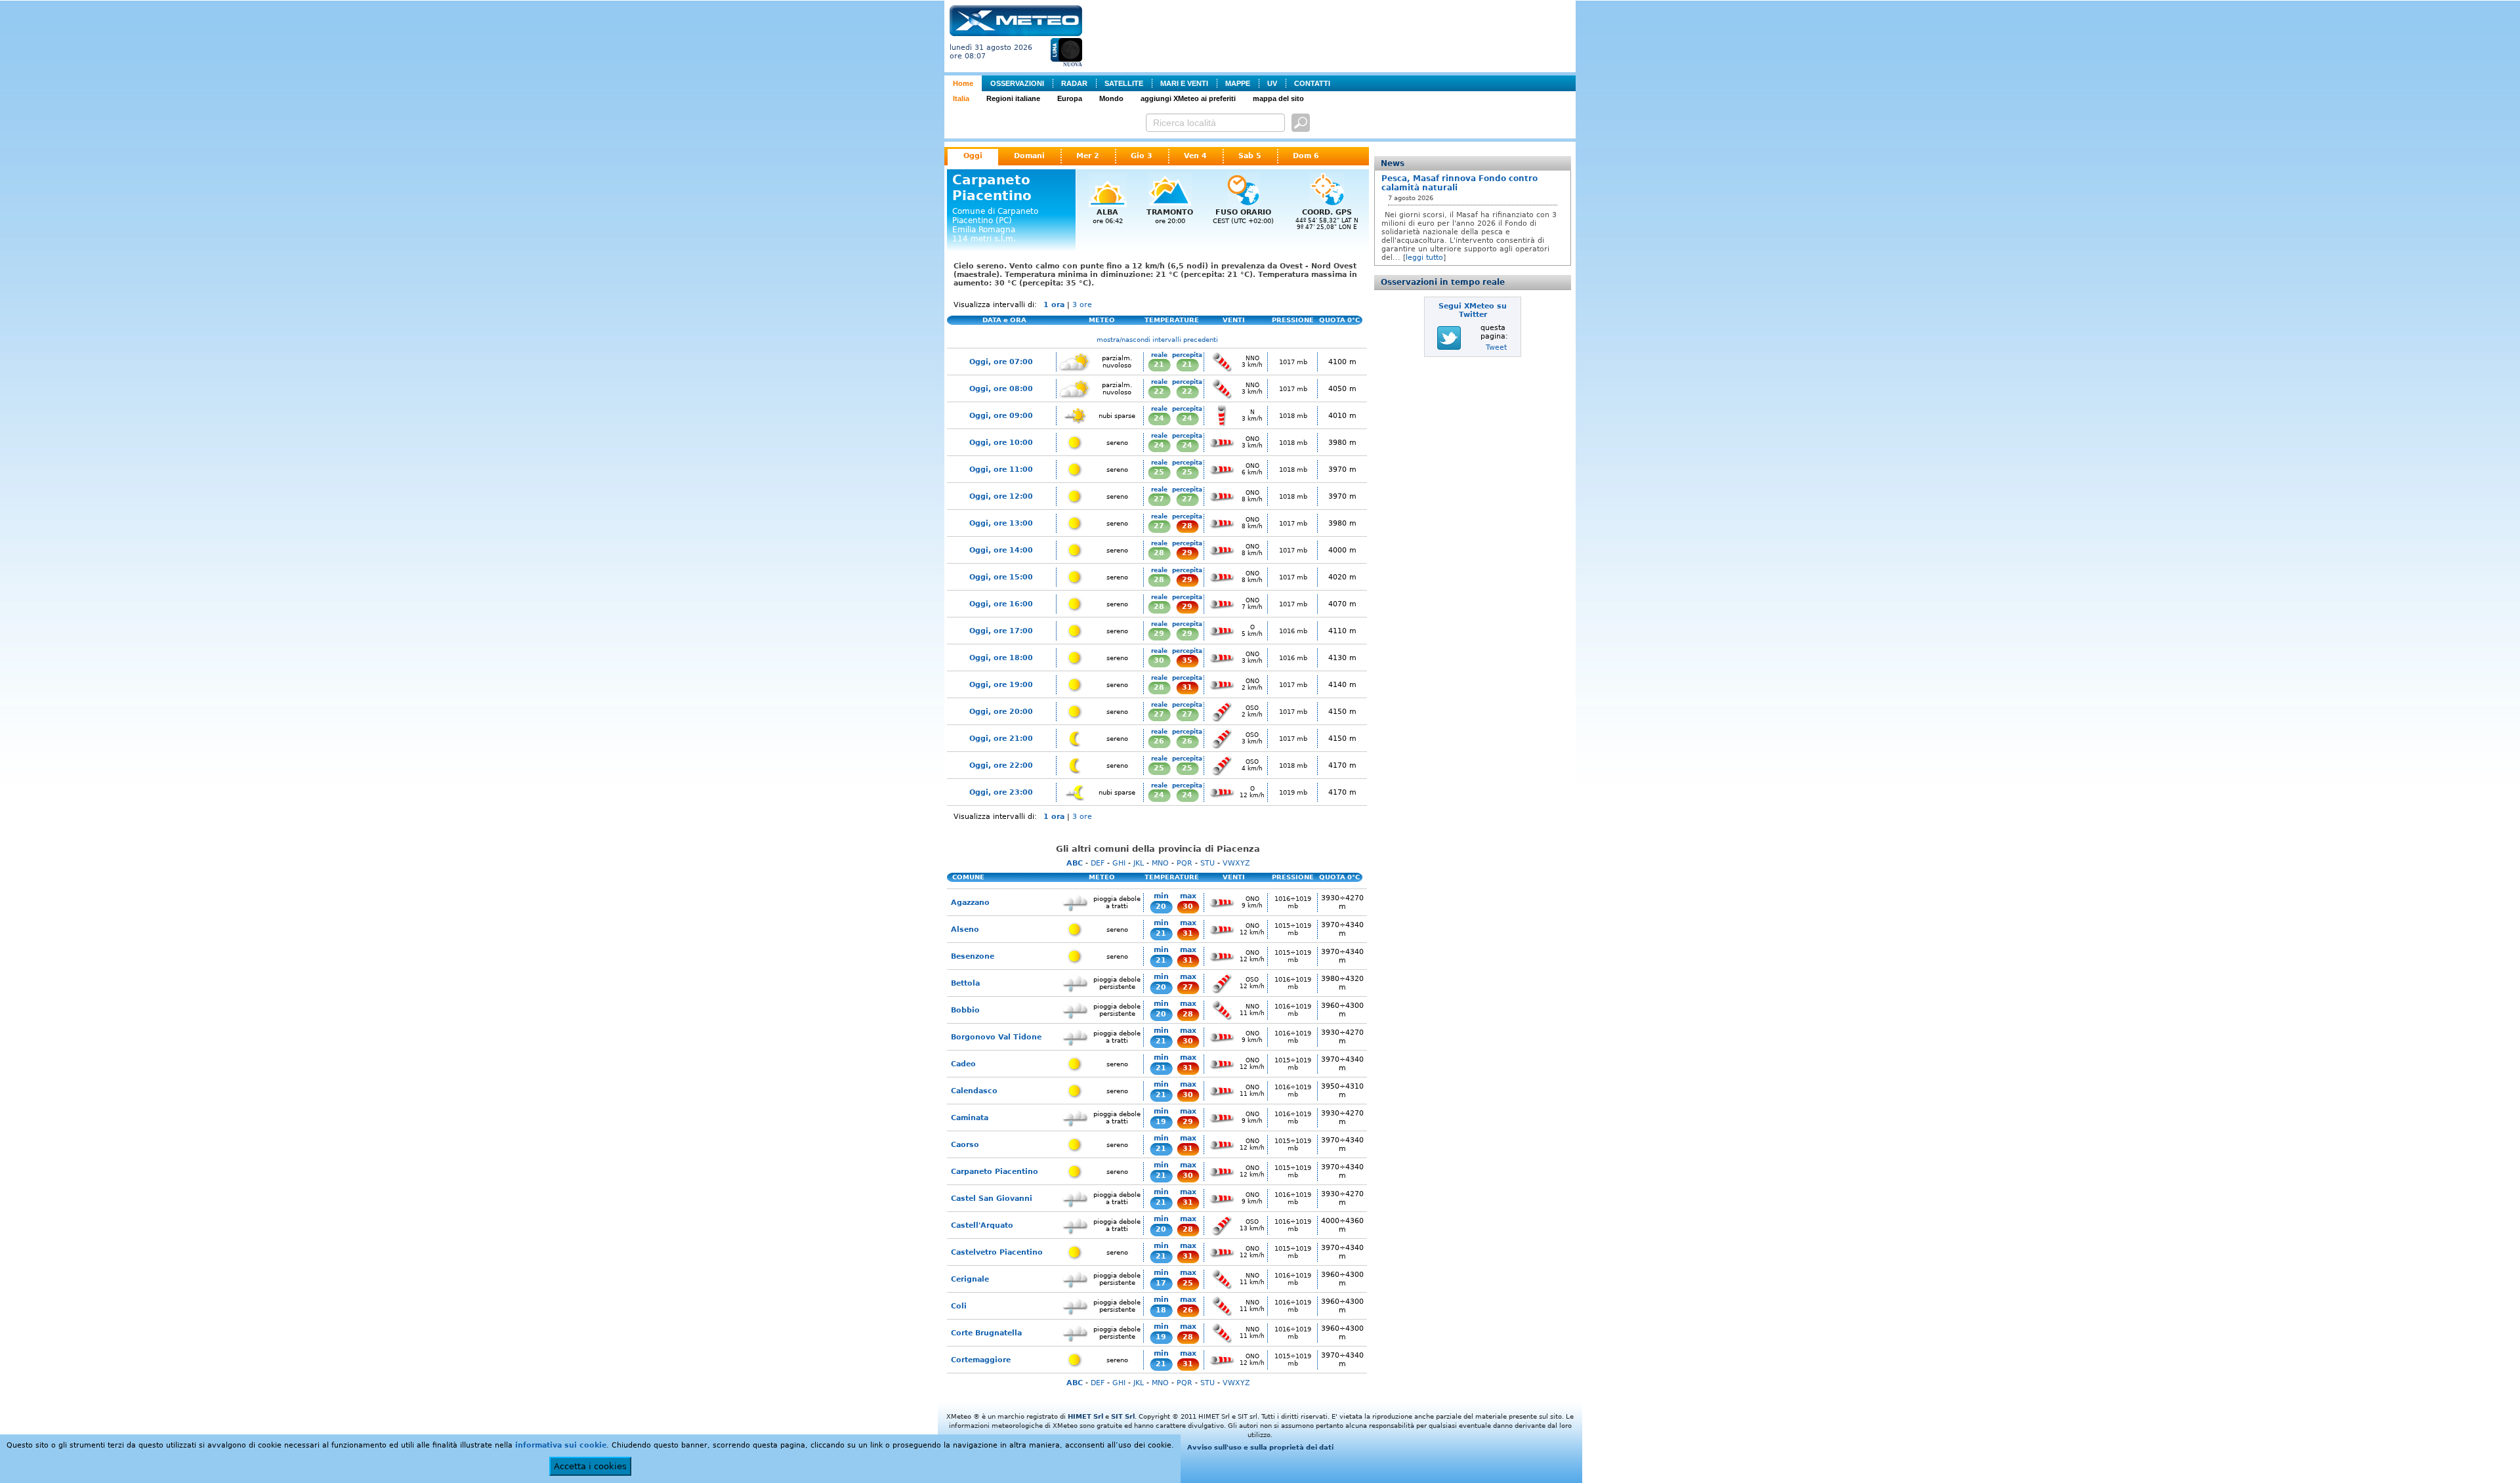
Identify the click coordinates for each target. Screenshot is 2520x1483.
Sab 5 (1250, 156)
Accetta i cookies (590, 1466)
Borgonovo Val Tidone (996, 1037)
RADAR (1074, 83)
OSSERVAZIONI (1017, 83)
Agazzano (970, 903)
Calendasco (974, 1091)
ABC (1075, 863)
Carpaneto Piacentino (995, 1172)
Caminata (970, 1118)
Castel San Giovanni (992, 1199)
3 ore (1082, 305)
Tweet (1496, 347)
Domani (1029, 156)
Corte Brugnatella (986, 1333)
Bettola (965, 983)
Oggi (973, 156)
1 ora (1054, 305)
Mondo (1111, 98)
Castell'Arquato (982, 1225)
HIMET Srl (1085, 1416)
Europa (1070, 98)
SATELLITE (1124, 83)
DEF (1098, 863)
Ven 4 (1195, 156)
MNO (1160, 863)
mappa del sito (1278, 98)
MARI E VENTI (1184, 83)
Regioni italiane (1013, 98)
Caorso (965, 1145)
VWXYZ (1236, 863)
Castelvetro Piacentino (997, 1252)
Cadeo (963, 1064)
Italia (961, 98)
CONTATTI (1312, 83)
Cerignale (970, 1279)
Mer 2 (1088, 156)
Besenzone (973, 956)
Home (963, 83)
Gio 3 (1142, 156)
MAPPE (1238, 83)
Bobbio (965, 1010)
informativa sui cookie (561, 1445)
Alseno (965, 929)
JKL (1139, 863)
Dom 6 (1306, 156)
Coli (959, 1306)
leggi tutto (1424, 258)
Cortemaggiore (981, 1360)
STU (1207, 863)
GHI (1119, 863)
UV (1272, 83)
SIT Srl (1123, 1416)
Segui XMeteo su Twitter (1473, 310)
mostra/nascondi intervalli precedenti (1157, 340)
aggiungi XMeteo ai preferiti (1188, 98)
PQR (1185, 863)
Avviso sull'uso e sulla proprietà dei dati (1260, 1447)
